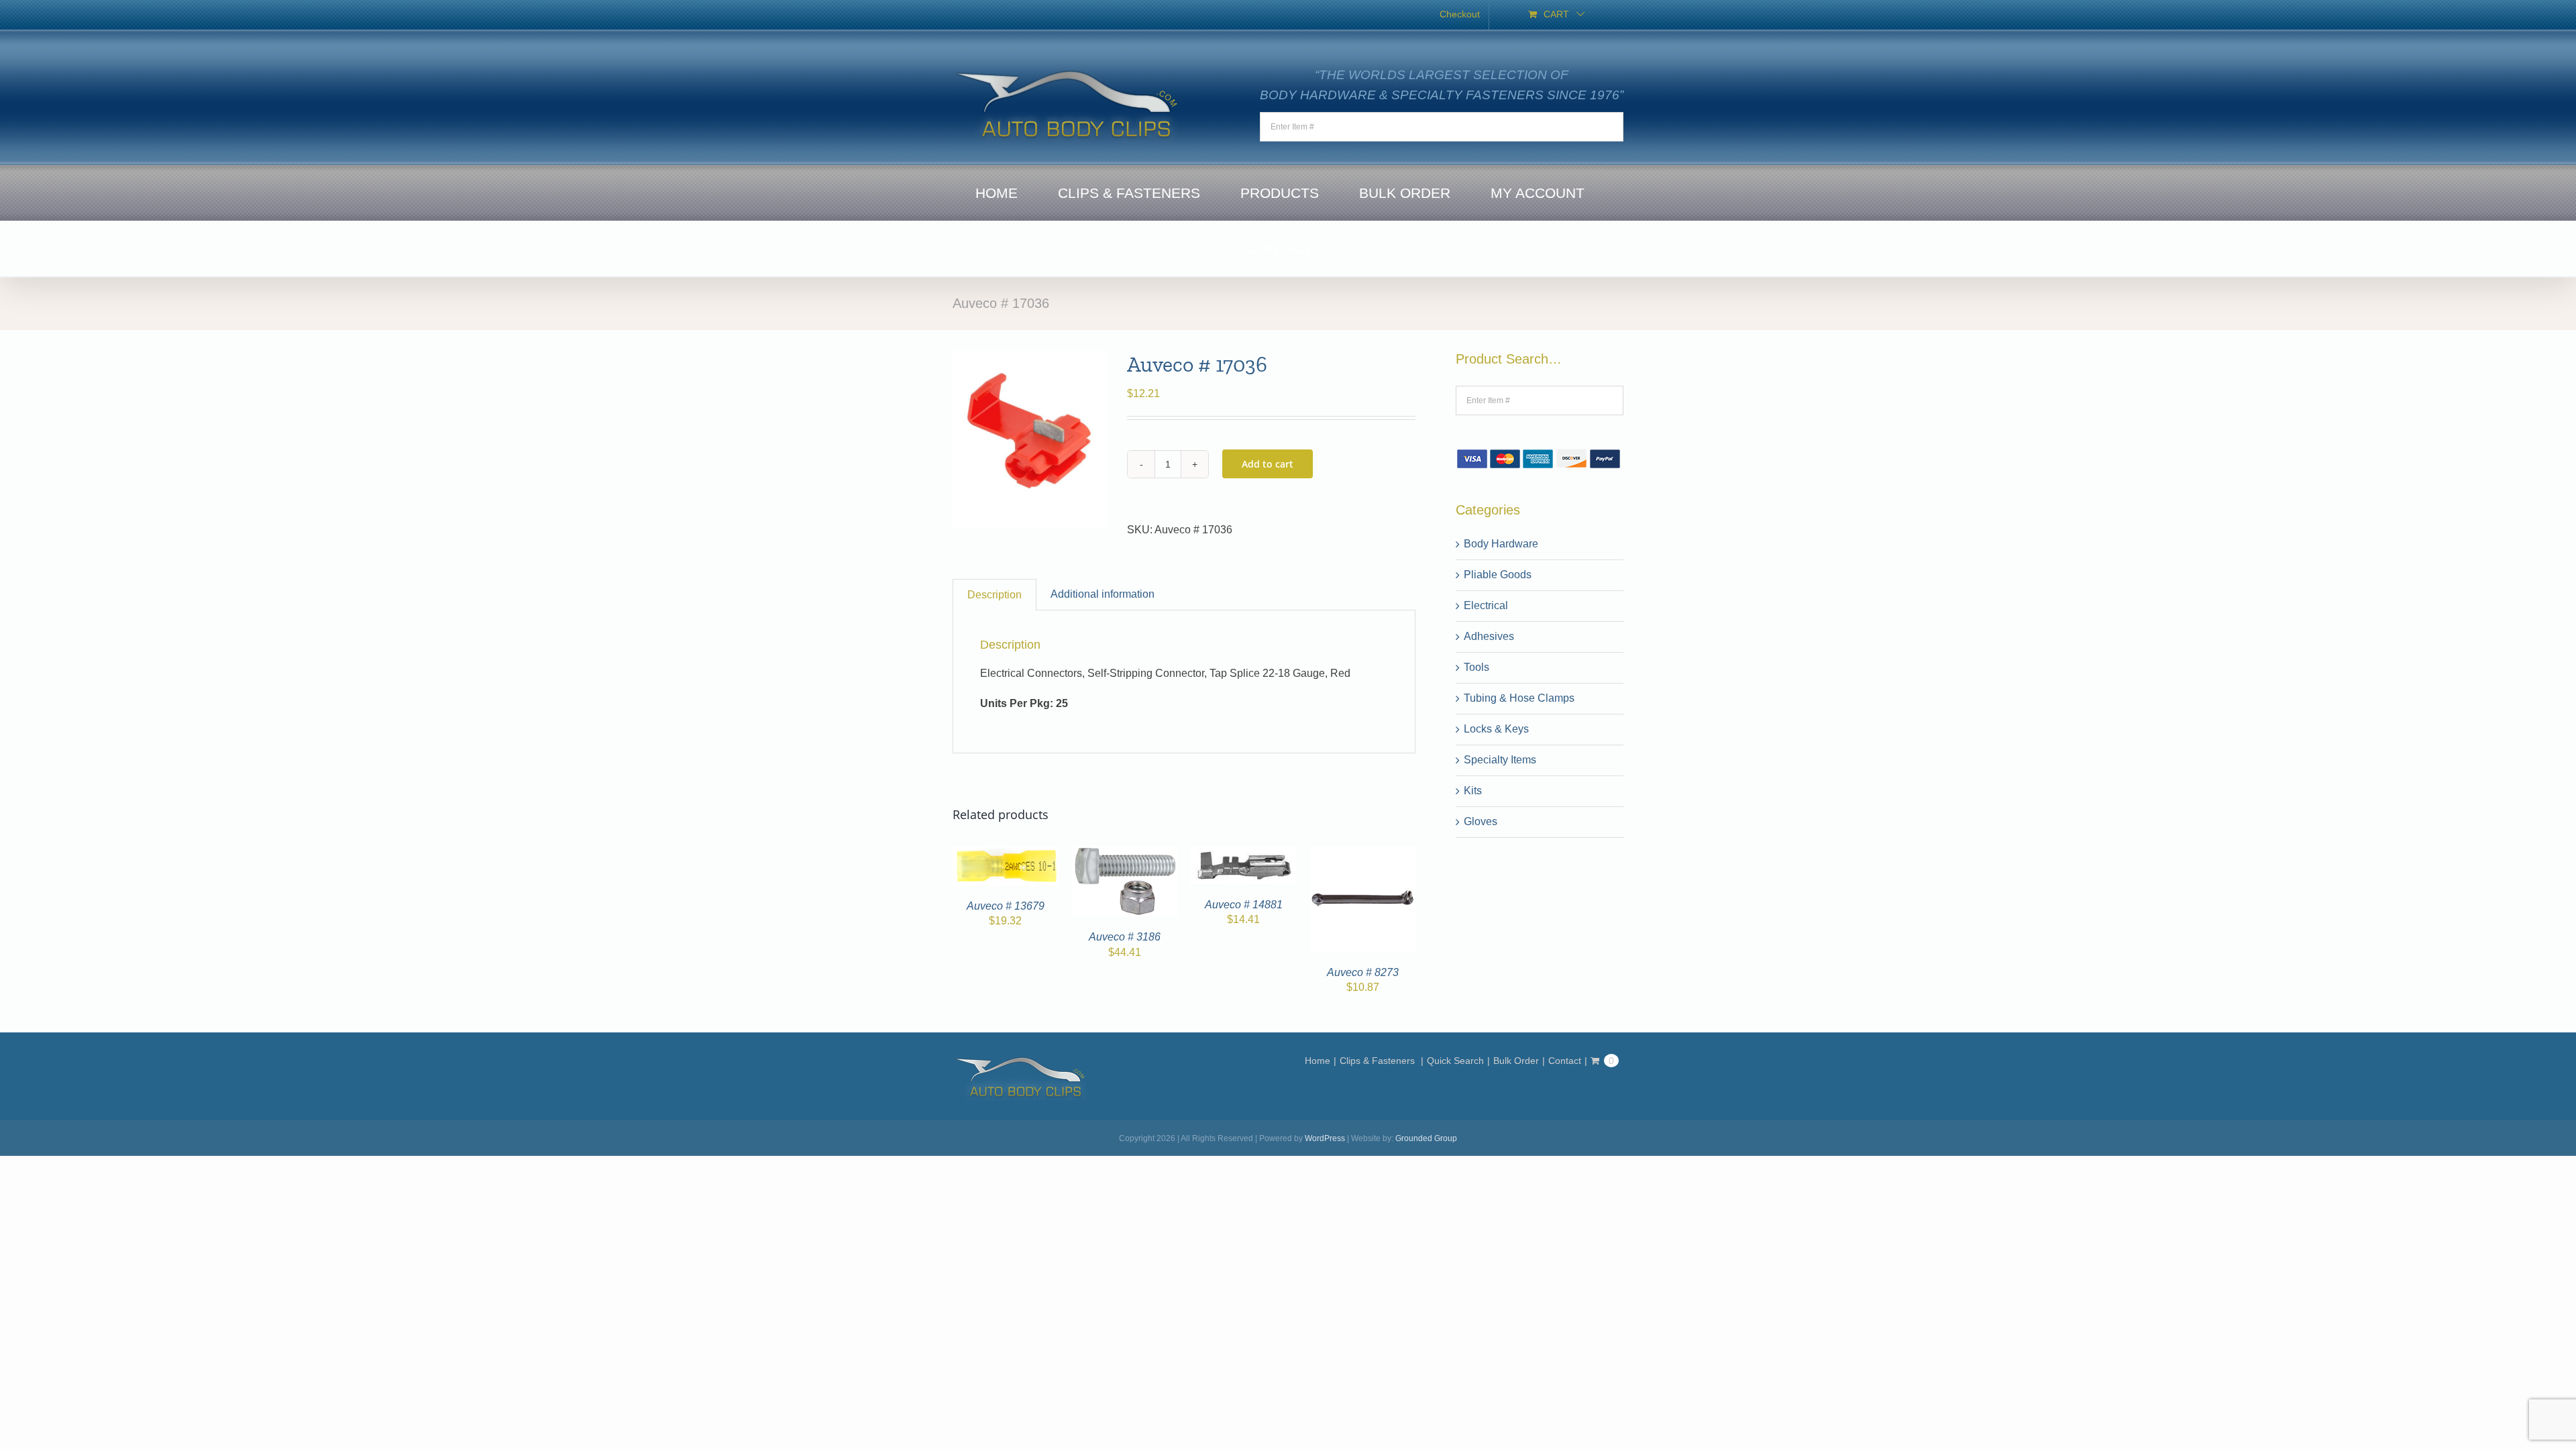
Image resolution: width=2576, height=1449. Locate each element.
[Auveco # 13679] (1006, 854)
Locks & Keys (1496, 729)
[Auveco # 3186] (1125, 854)
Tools (1477, 667)
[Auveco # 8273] (1363, 854)
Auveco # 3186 (1125, 937)
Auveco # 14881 (1244, 905)
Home (1318, 1061)
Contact (1565, 1061)
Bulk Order (1516, 1061)
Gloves (1481, 821)
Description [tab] (995, 595)
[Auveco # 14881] (1244, 854)
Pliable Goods (1498, 575)
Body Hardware (1501, 544)
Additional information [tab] (1103, 594)
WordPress (1325, 1138)
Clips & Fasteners (1379, 1061)
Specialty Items (1500, 760)
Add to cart (1268, 464)
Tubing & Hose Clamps (1519, 698)
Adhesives (1489, 636)
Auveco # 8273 (1363, 972)
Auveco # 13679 (1006, 906)
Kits (1473, 791)
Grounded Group (1426, 1138)
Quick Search (1455, 1061)
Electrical (1486, 605)
